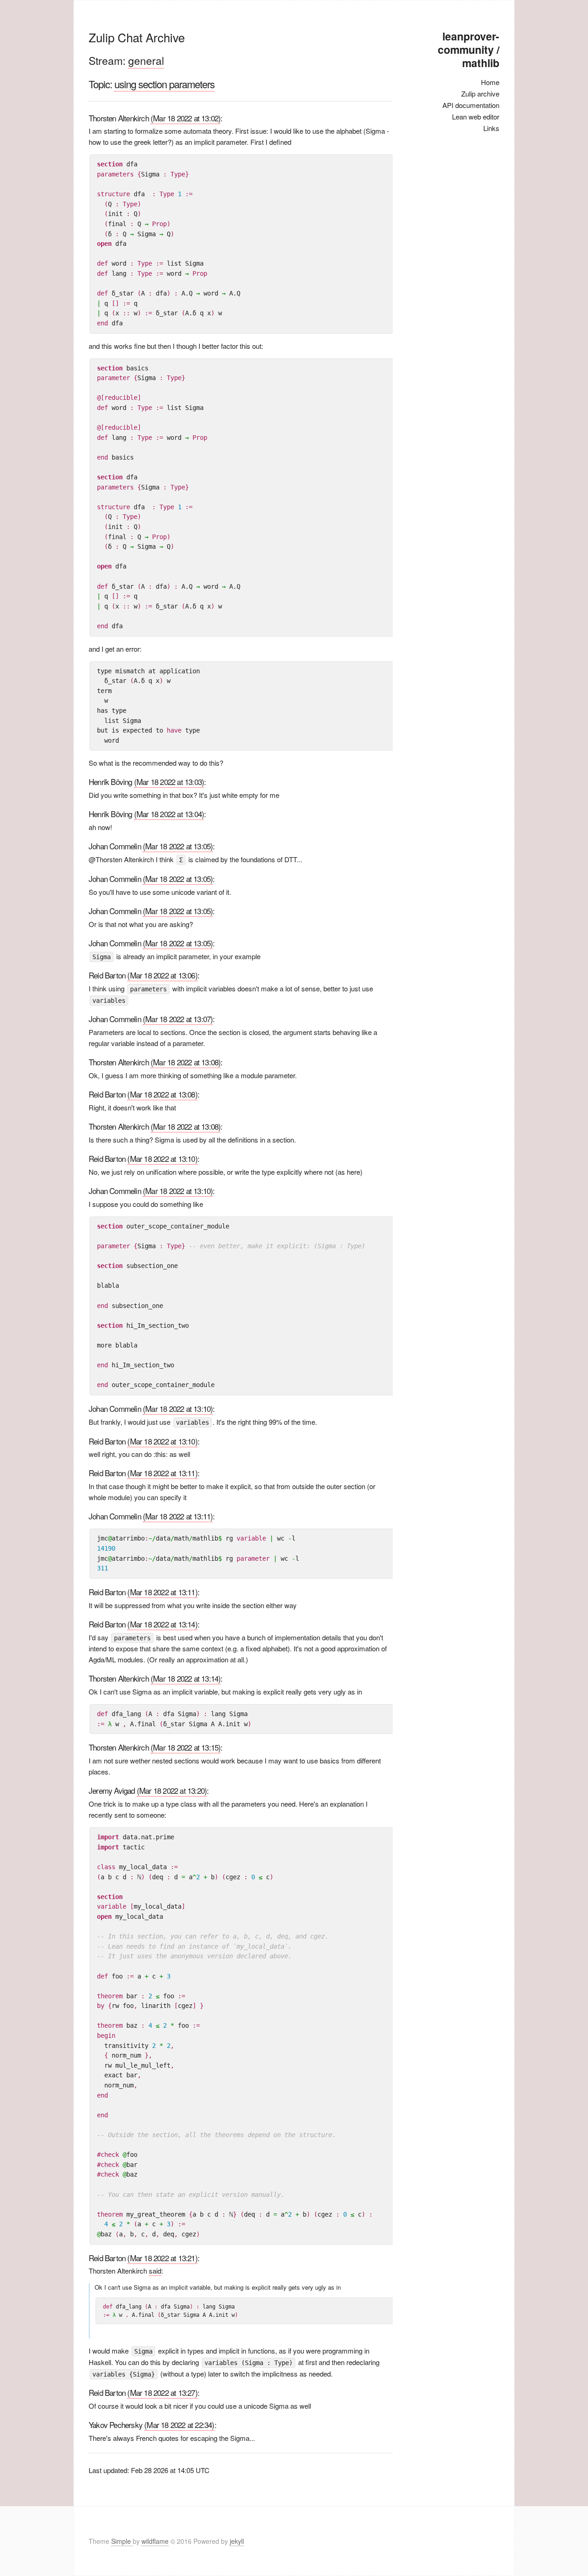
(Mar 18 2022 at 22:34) (179, 2425)
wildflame (155, 2541)
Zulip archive (480, 94)
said (155, 2271)
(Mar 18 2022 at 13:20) (172, 1790)
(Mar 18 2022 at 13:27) (162, 2392)
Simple (122, 2541)
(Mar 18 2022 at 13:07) (178, 1019)
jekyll (237, 2541)
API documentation (471, 105)
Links (491, 128)
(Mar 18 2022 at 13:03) (169, 782)
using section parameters (164, 84)
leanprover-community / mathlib (469, 49)
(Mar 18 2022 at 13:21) (162, 2258)
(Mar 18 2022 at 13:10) (162, 1158)
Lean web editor (476, 117)
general (146, 60)
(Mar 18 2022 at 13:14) (162, 1624)
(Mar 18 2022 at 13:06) (162, 975)
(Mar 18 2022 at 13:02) (186, 118)
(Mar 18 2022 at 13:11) (162, 1473)
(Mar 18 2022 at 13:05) (178, 846)
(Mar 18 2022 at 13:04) (169, 814)
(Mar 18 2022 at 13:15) (186, 1747)
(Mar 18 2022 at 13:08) (186, 1062)
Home (490, 82)
